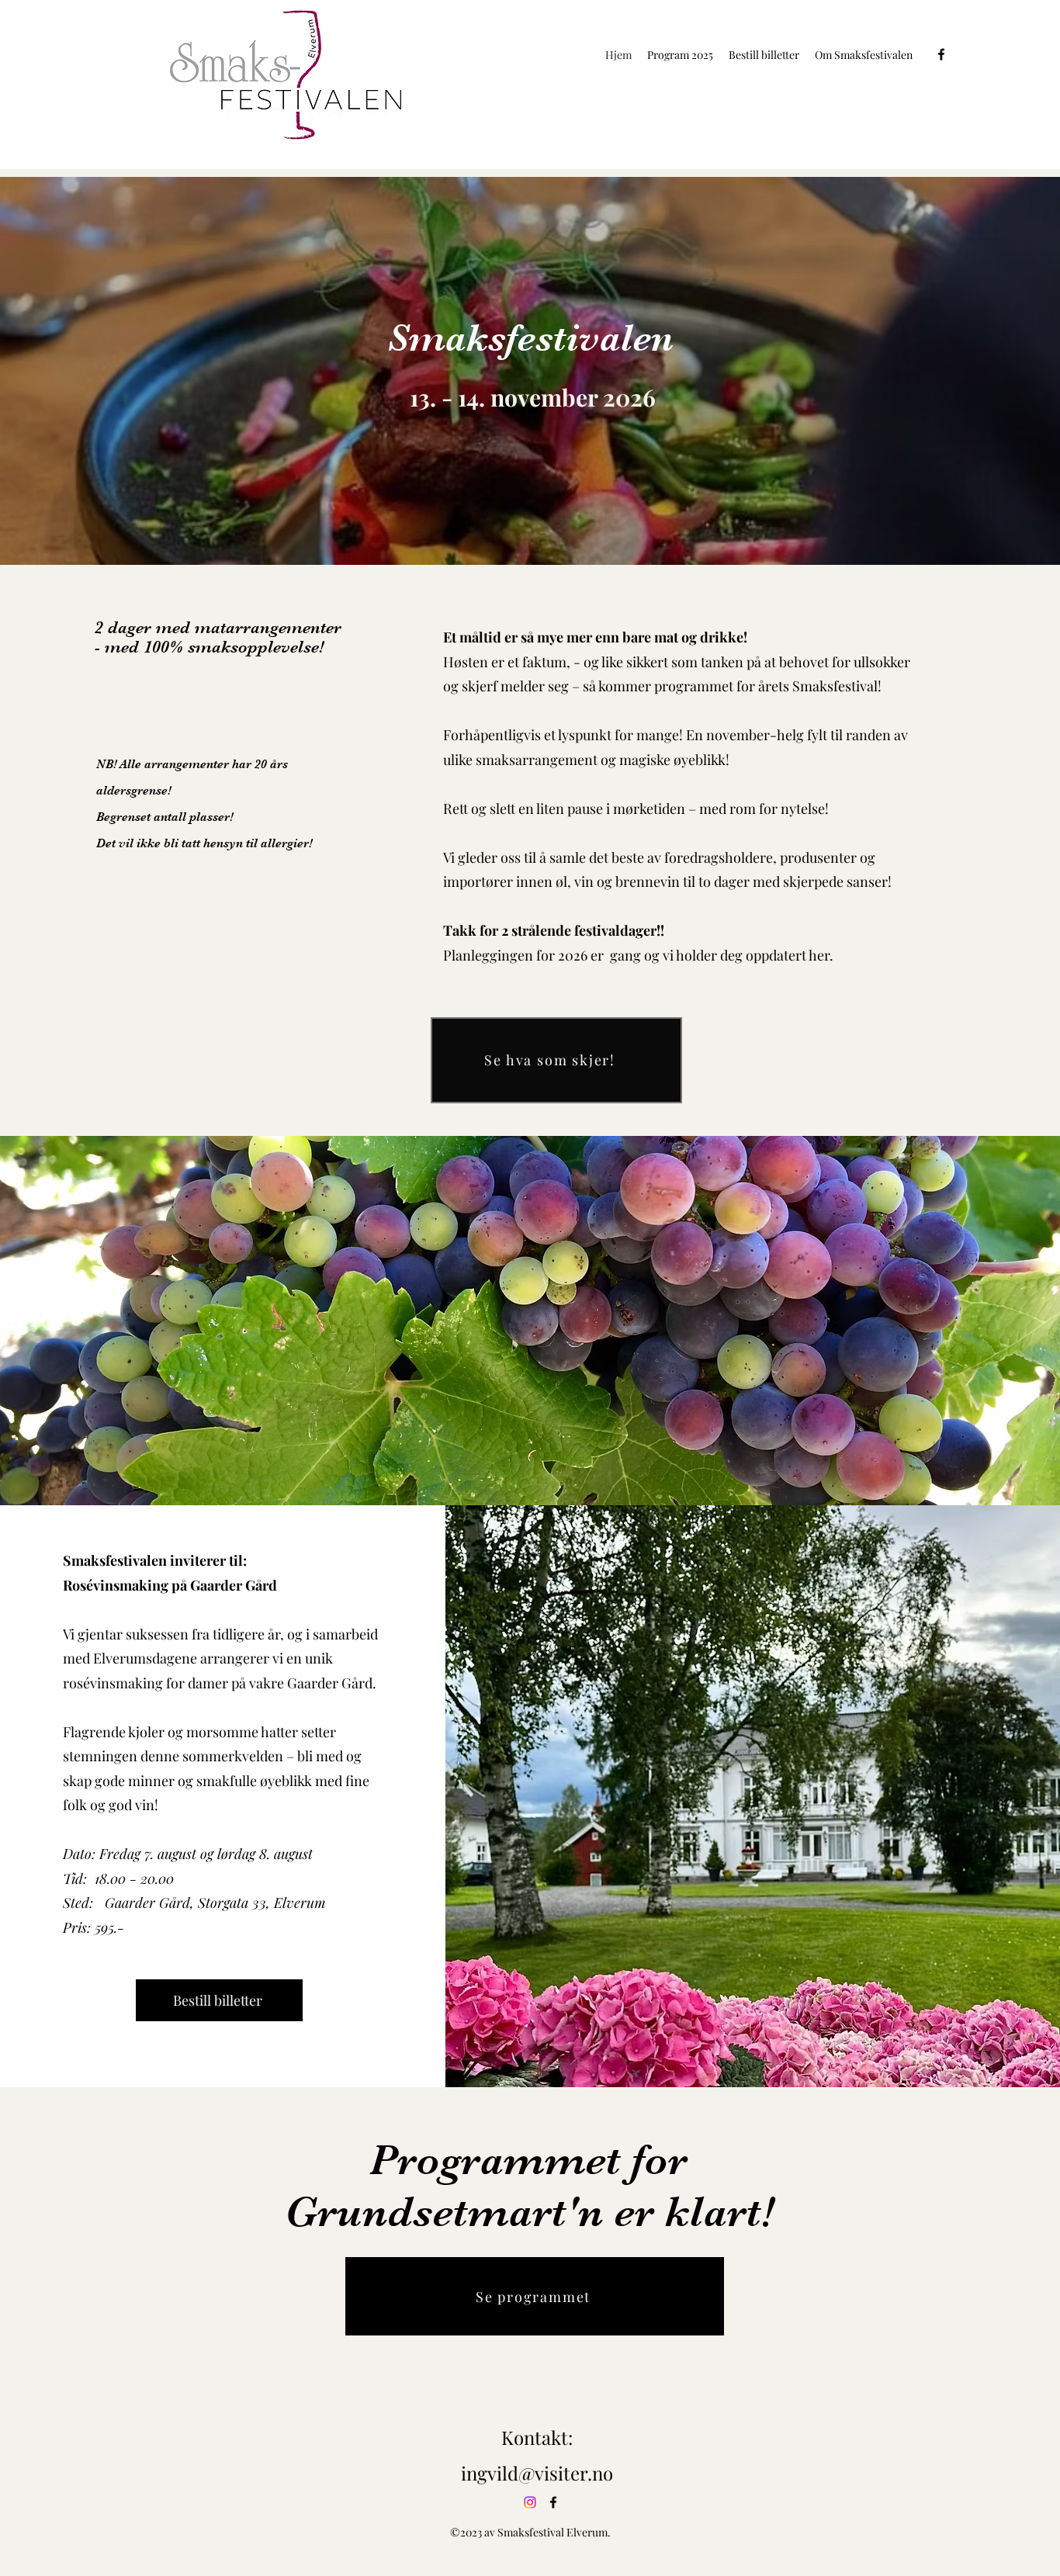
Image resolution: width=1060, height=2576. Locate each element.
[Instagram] (530, 2502)
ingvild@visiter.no (537, 2473)
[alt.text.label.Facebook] (941, 54)
